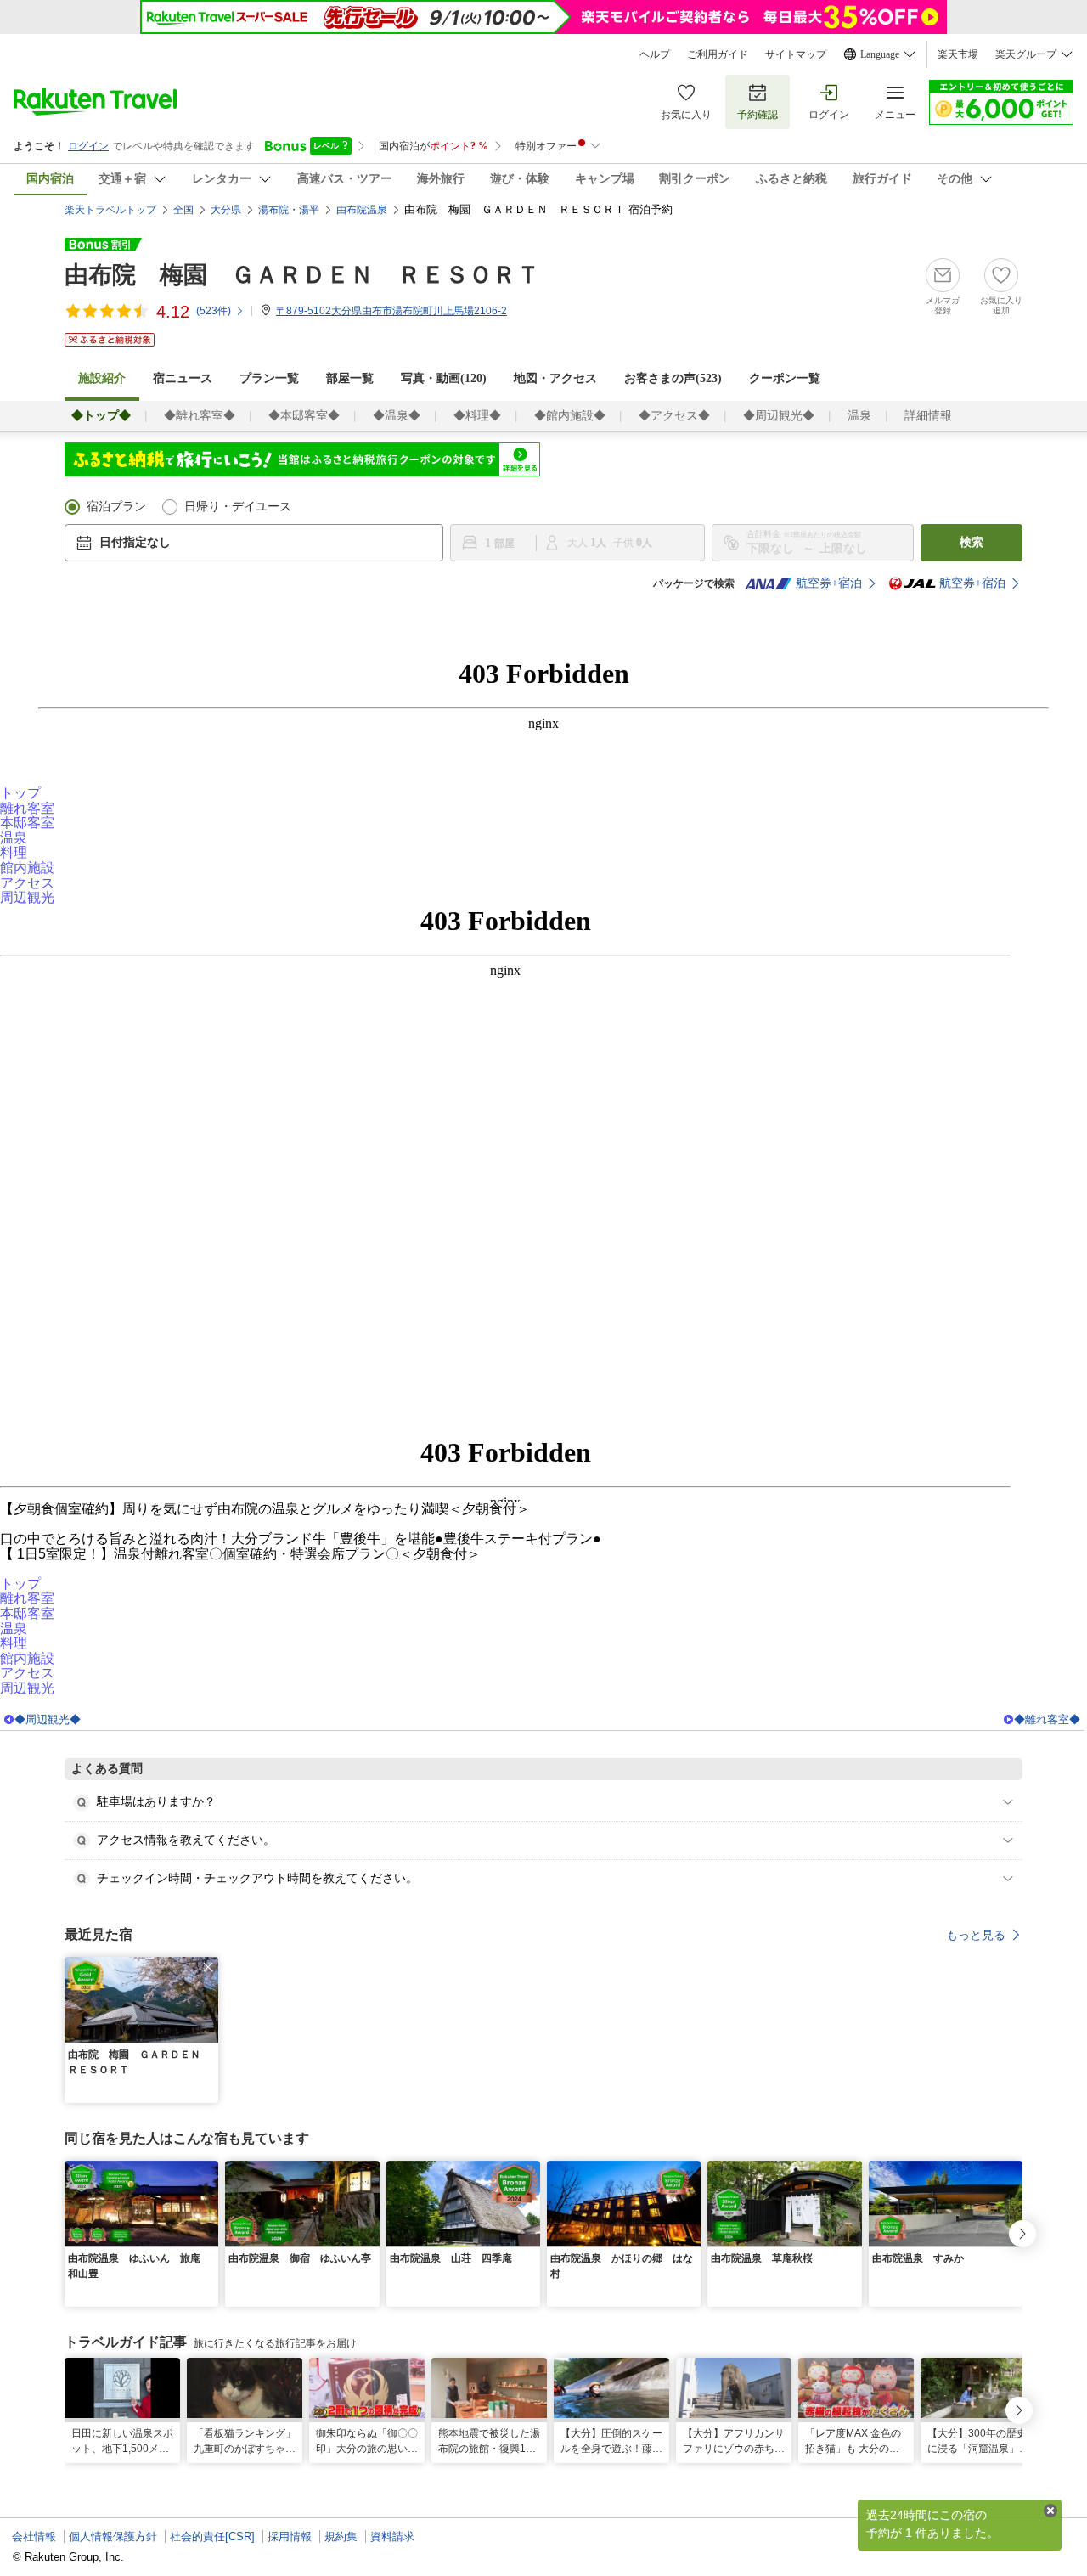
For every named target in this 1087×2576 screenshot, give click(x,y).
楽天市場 (958, 54)
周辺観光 (27, 897)
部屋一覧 (350, 378)
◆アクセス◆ (674, 416)
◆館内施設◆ (570, 416)
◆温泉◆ (397, 416)
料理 (14, 852)
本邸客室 (27, 823)
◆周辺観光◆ (779, 416)
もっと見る (976, 1935)
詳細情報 (928, 416)
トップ (20, 793)
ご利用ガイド (718, 54)
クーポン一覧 (785, 378)
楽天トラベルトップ (110, 210)
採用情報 (290, 2537)
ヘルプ (655, 54)
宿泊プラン (116, 507)
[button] (208, 1967)
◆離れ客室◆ (200, 416)
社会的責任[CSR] (212, 2537)
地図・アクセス (555, 378)
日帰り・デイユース (238, 507)
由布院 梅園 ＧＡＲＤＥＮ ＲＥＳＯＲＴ (302, 275)
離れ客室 (27, 808)
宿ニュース (183, 378)
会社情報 (34, 2537)
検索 (972, 542)
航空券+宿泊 (829, 583)
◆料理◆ (477, 416)
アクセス (27, 883)
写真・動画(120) (444, 378)
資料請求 (392, 2537)
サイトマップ (796, 54)
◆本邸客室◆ (304, 416)
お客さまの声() (673, 378)
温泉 (859, 416)
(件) (214, 311)
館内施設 (27, 868)
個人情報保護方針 (113, 2537)
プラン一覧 (269, 378)
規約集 (341, 2537)
